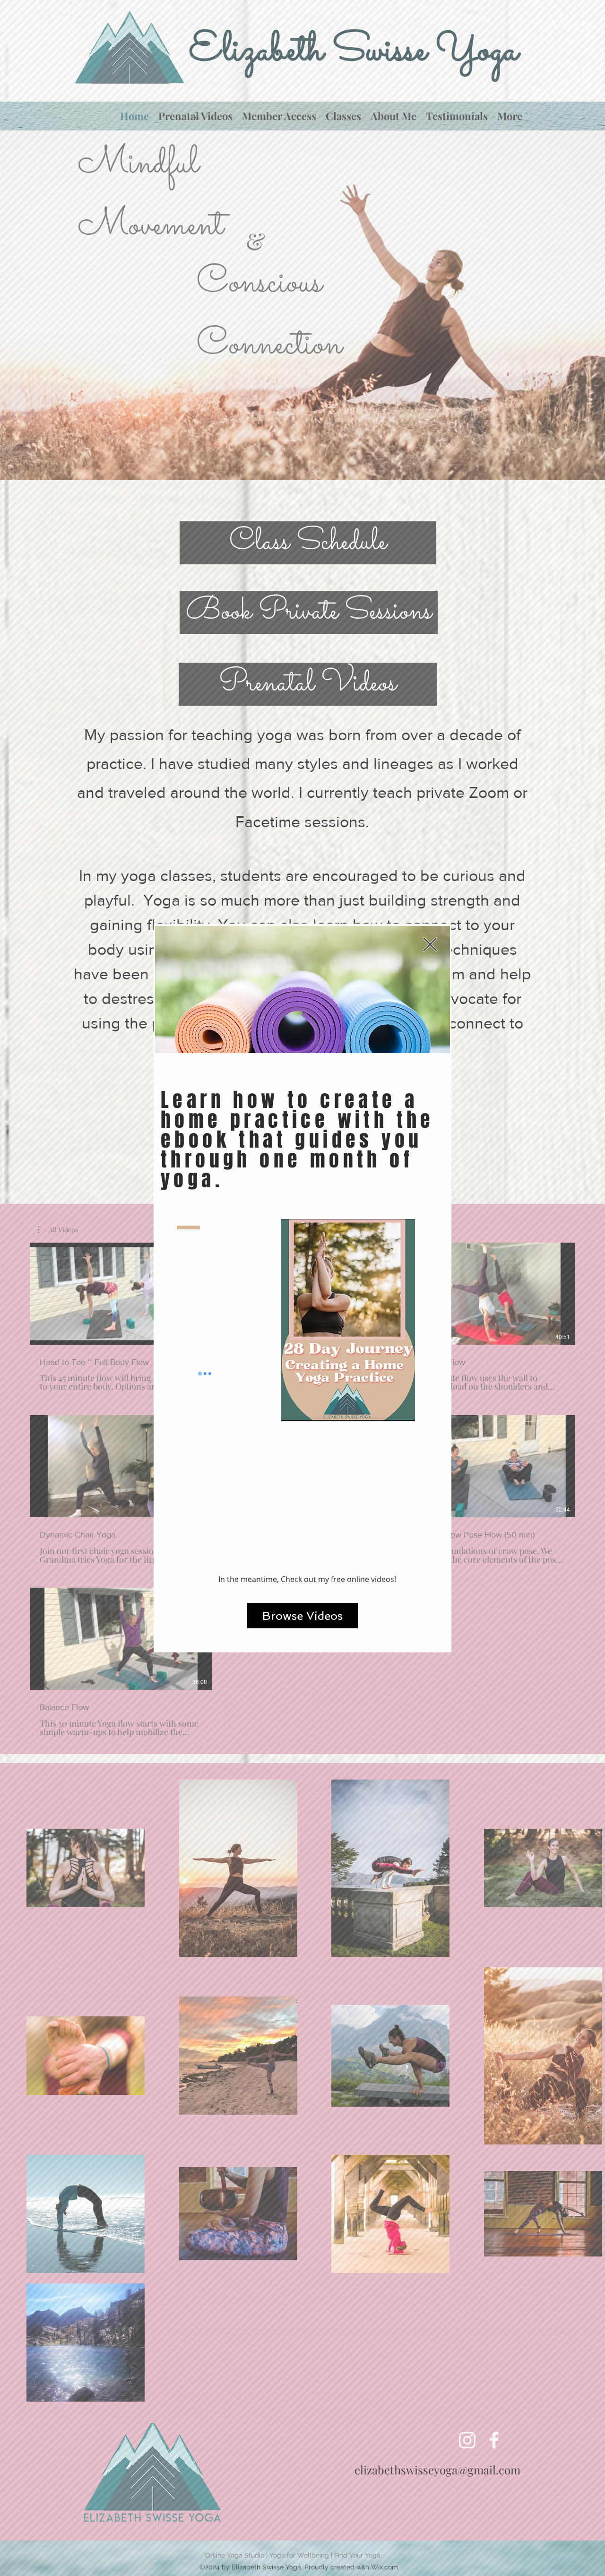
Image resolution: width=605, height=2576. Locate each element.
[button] (430, 944)
